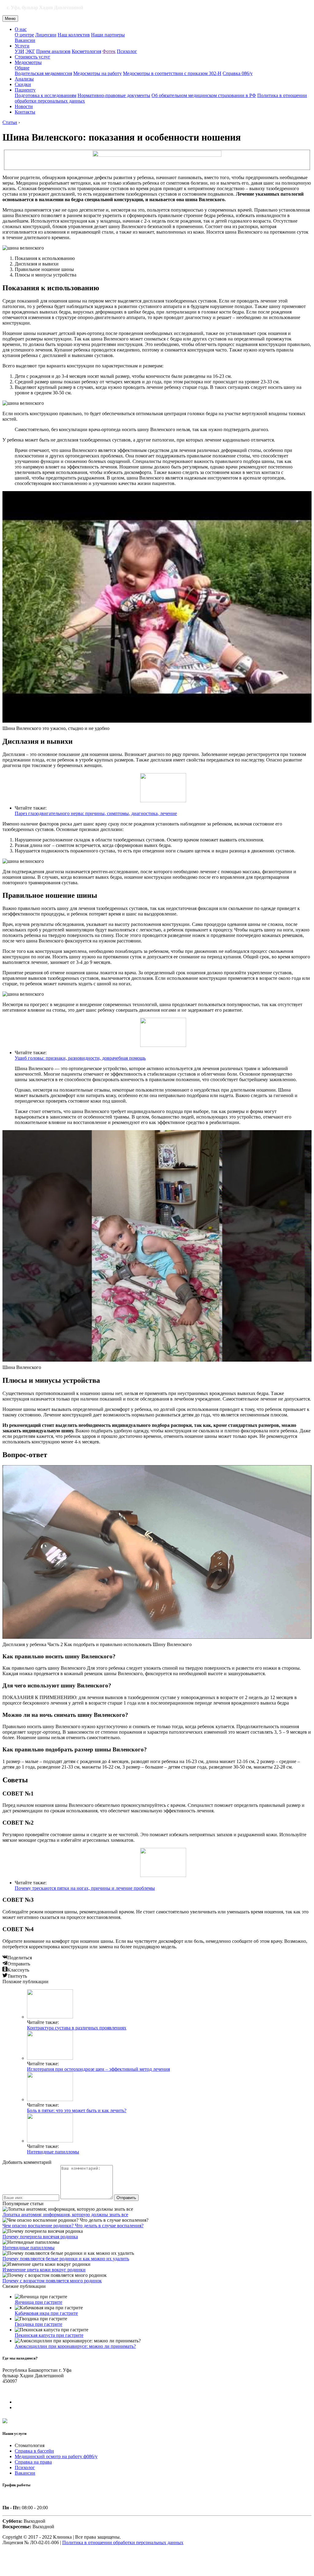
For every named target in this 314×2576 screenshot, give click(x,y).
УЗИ (19, 51)
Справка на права (33, 2462)
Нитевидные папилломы (53, 2152)
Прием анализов (53, 51)
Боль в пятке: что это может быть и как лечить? (77, 2110)
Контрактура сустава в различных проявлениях (77, 2028)
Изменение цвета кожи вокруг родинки (44, 2270)
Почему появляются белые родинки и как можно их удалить (66, 2259)
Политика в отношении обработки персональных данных (123, 2542)
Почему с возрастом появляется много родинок (52, 2281)
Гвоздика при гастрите (38, 2324)
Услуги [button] (22, 46)
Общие (22, 68)
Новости (24, 106)
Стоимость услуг (33, 57)
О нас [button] (21, 29)
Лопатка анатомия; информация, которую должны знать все (65, 2215)
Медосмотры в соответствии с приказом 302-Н (172, 73)
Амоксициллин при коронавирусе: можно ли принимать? (75, 2346)
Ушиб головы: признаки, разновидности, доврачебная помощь (80, 1058)
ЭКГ (30, 51)
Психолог (127, 51)
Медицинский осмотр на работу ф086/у (56, 2456)
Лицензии (46, 35)
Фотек (109, 51)
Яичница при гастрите (38, 2302)
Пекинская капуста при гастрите (49, 2335)
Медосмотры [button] (28, 62)
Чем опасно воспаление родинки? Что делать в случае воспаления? (73, 2226)
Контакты (25, 112)
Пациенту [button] (25, 90)
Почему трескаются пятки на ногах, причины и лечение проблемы (85, 1888)
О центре (24, 35)
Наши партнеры (108, 35)
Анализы (24, 79)
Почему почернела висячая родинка (40, 2237)
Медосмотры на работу (98, 73)
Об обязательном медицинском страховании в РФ (204, 95)
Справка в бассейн (34, 2451)
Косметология (86, 51)
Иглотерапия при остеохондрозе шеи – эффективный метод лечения (98, 2069)
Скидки (23, 84)
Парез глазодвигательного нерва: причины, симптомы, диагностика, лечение (96, 813)
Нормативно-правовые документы (114, 95)
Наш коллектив (74, 35)
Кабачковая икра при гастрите (46, 2313)
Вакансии (25, 40)
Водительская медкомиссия (43, 73)
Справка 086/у (238, 73)
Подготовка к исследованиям (46, 95)
